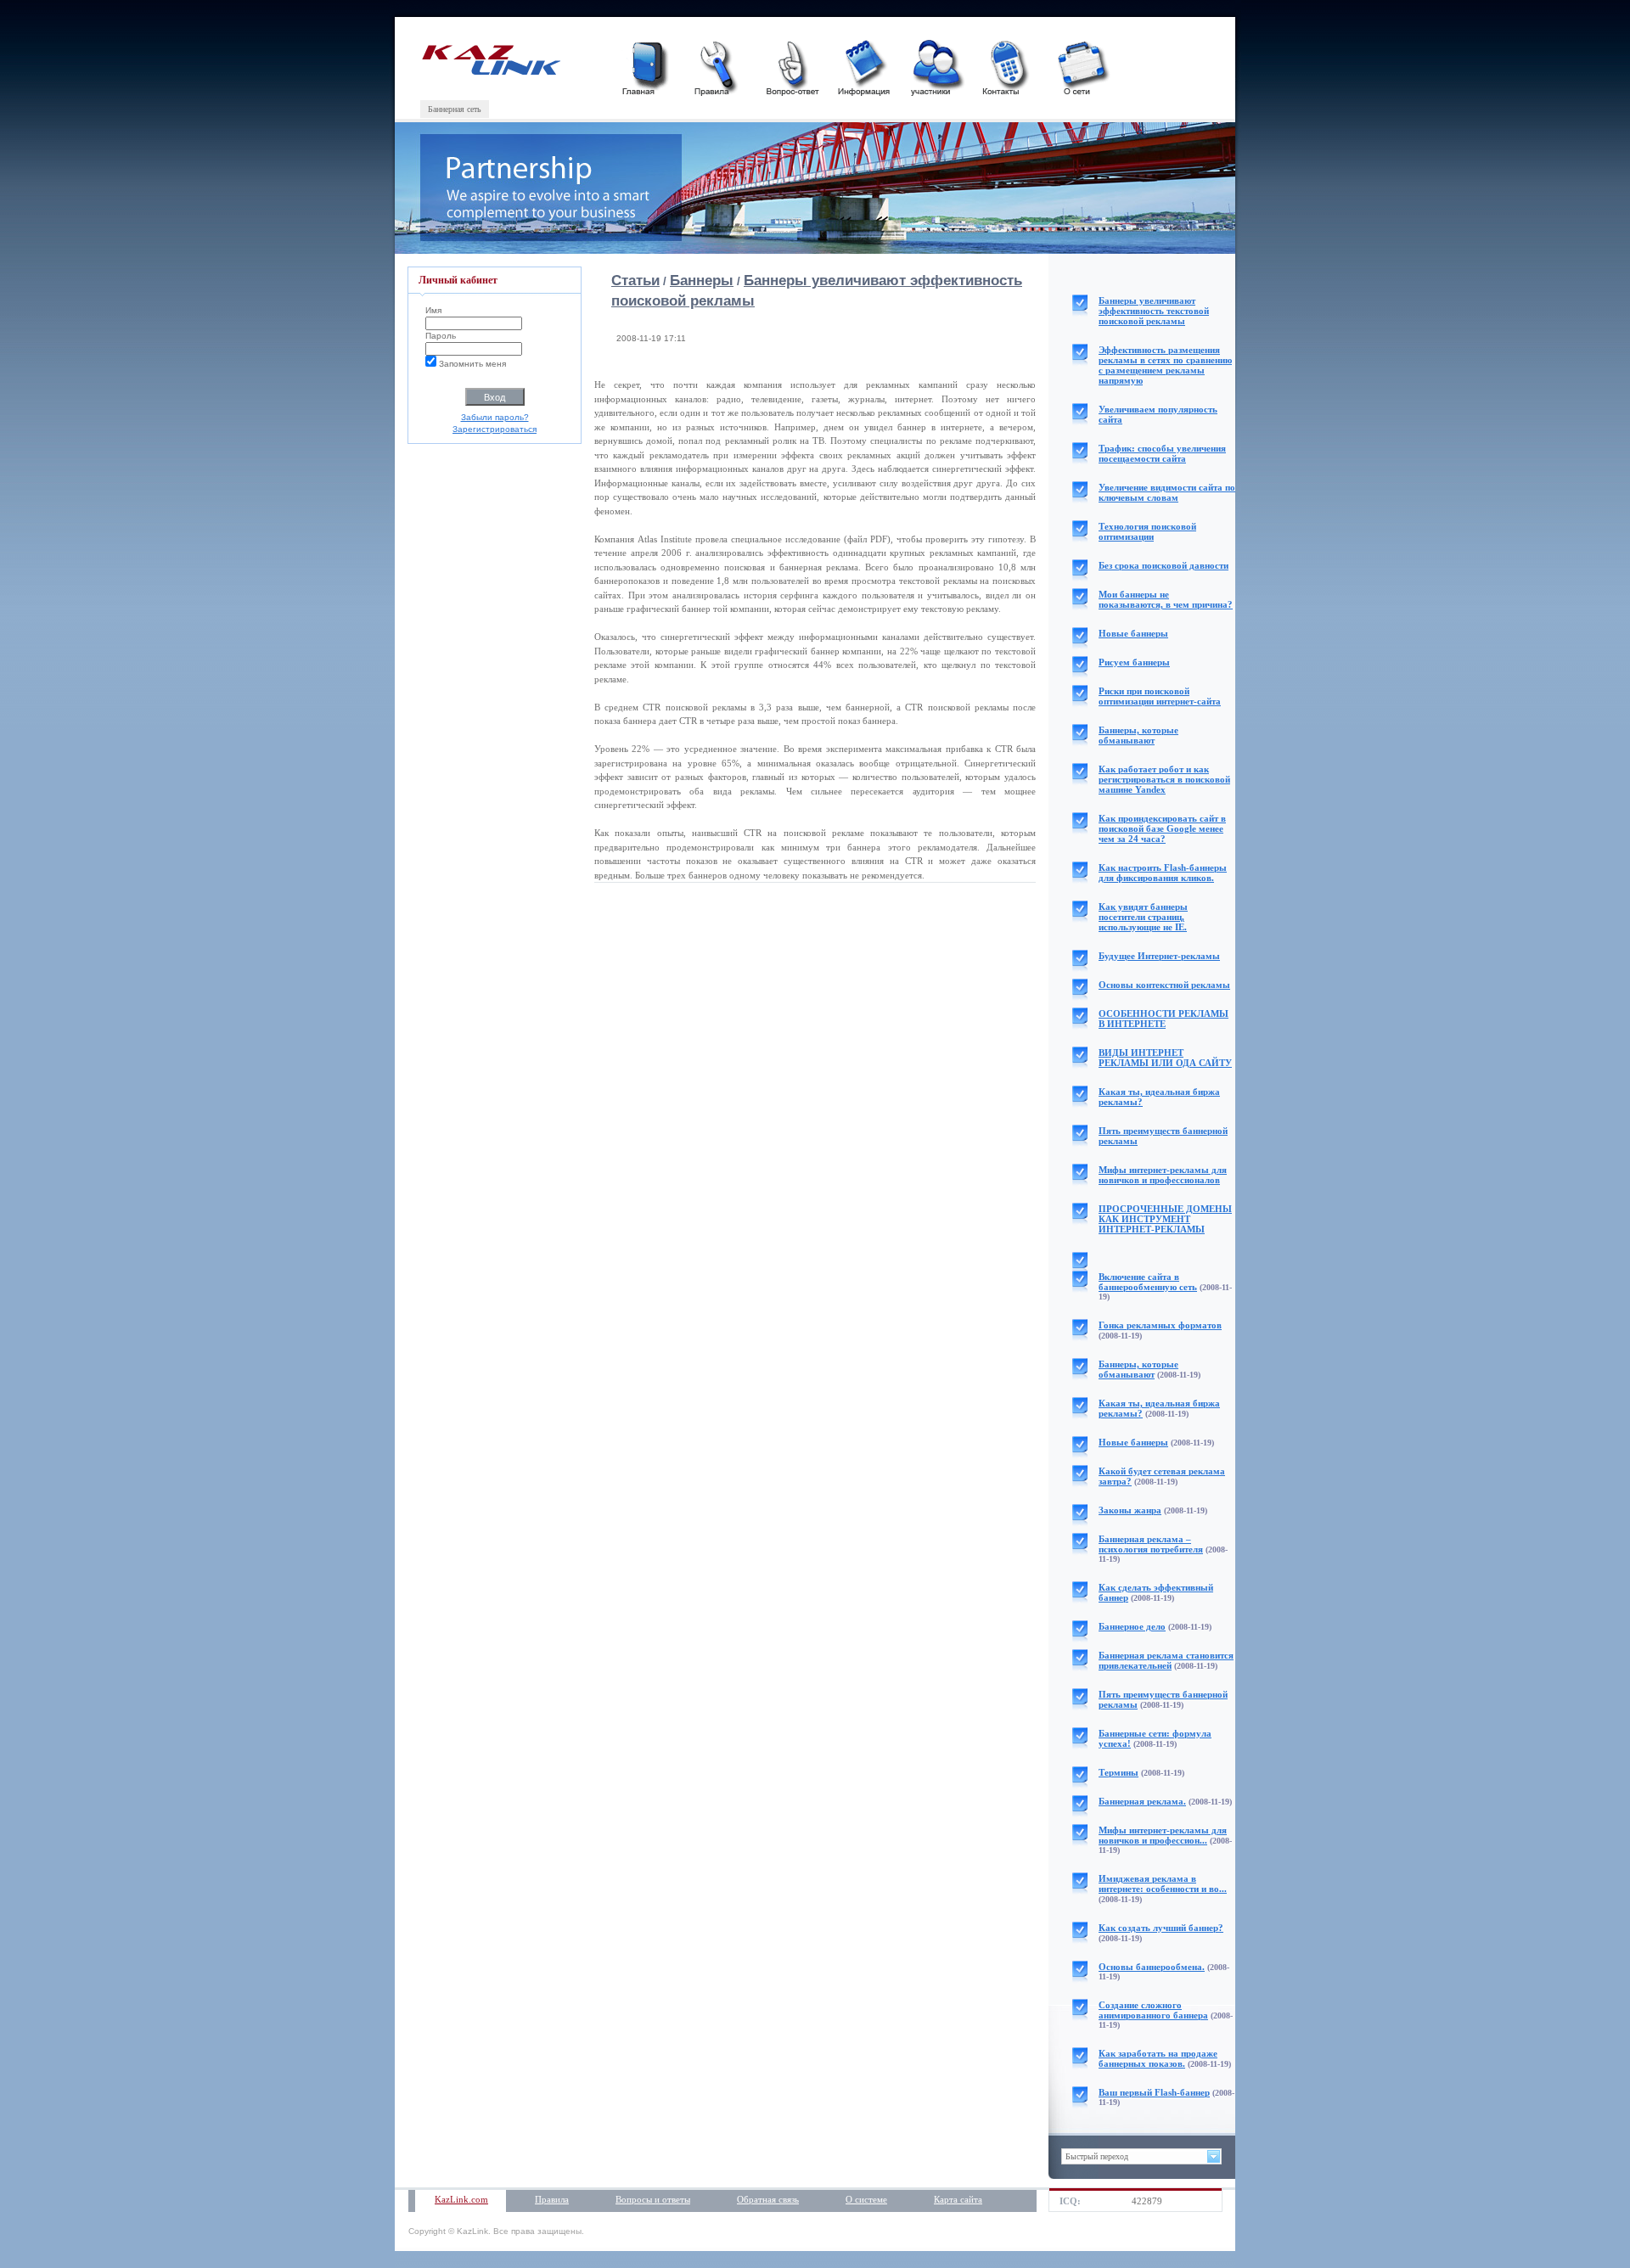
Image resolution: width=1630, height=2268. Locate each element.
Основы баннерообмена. (1152, 1967)
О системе (866, 2199)
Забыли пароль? (495, 417)
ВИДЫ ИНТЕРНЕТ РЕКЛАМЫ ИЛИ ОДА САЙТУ (1165, 1058)
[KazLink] (490, 72)
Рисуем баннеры (1134, 662)
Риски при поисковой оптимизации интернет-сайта (1160, 696)
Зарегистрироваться (495, 429)
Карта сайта (958, 2199)
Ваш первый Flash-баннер (1154, 2092)
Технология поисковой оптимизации (1147, 531)
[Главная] (647, 66)
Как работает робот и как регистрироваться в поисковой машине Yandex (1164, 779)
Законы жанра (1130, 1510)
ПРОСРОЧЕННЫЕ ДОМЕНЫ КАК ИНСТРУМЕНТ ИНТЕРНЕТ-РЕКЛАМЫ (1165, 1219)
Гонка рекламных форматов (1160, 1325)
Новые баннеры (1133, 633)
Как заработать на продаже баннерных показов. (1158, 2058)
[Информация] (863, 66)
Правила (552, 2199)
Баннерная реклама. (1142, 1801)
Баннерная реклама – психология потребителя (1151, 1544)
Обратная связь (768, 2199)
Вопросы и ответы (653, 2199)
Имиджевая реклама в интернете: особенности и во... (1163, 1883)
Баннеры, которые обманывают (1138, 735)
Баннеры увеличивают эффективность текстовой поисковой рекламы (1154, 311)
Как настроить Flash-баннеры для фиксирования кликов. (1163, 873)
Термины (1119, 1772)
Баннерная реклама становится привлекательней (1166, 1660)
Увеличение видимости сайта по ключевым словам (1167, 492)
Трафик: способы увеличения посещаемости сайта (1162, 453)
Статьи (635, 281)
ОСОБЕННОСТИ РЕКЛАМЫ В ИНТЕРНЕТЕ (1163, 1019)
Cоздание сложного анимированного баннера (1153, 2010)
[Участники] (936, 66)
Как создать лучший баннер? (1161, 1928)
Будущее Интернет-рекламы (1159, 956)
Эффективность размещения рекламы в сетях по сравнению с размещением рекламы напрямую (1165, 365)
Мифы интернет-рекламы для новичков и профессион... (1163, 1835)
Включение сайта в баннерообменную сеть (1148, 1282)
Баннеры (702, 281)
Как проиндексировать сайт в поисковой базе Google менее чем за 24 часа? (1162, 828)
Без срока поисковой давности (1163, 565)
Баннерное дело (1132, 1626)
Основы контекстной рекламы (1164, 985)
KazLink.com (461, 2199)
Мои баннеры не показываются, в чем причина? (1166, 599)
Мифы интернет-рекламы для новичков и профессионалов (1163, 1175)
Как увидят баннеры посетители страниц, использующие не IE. (1143, 917)
